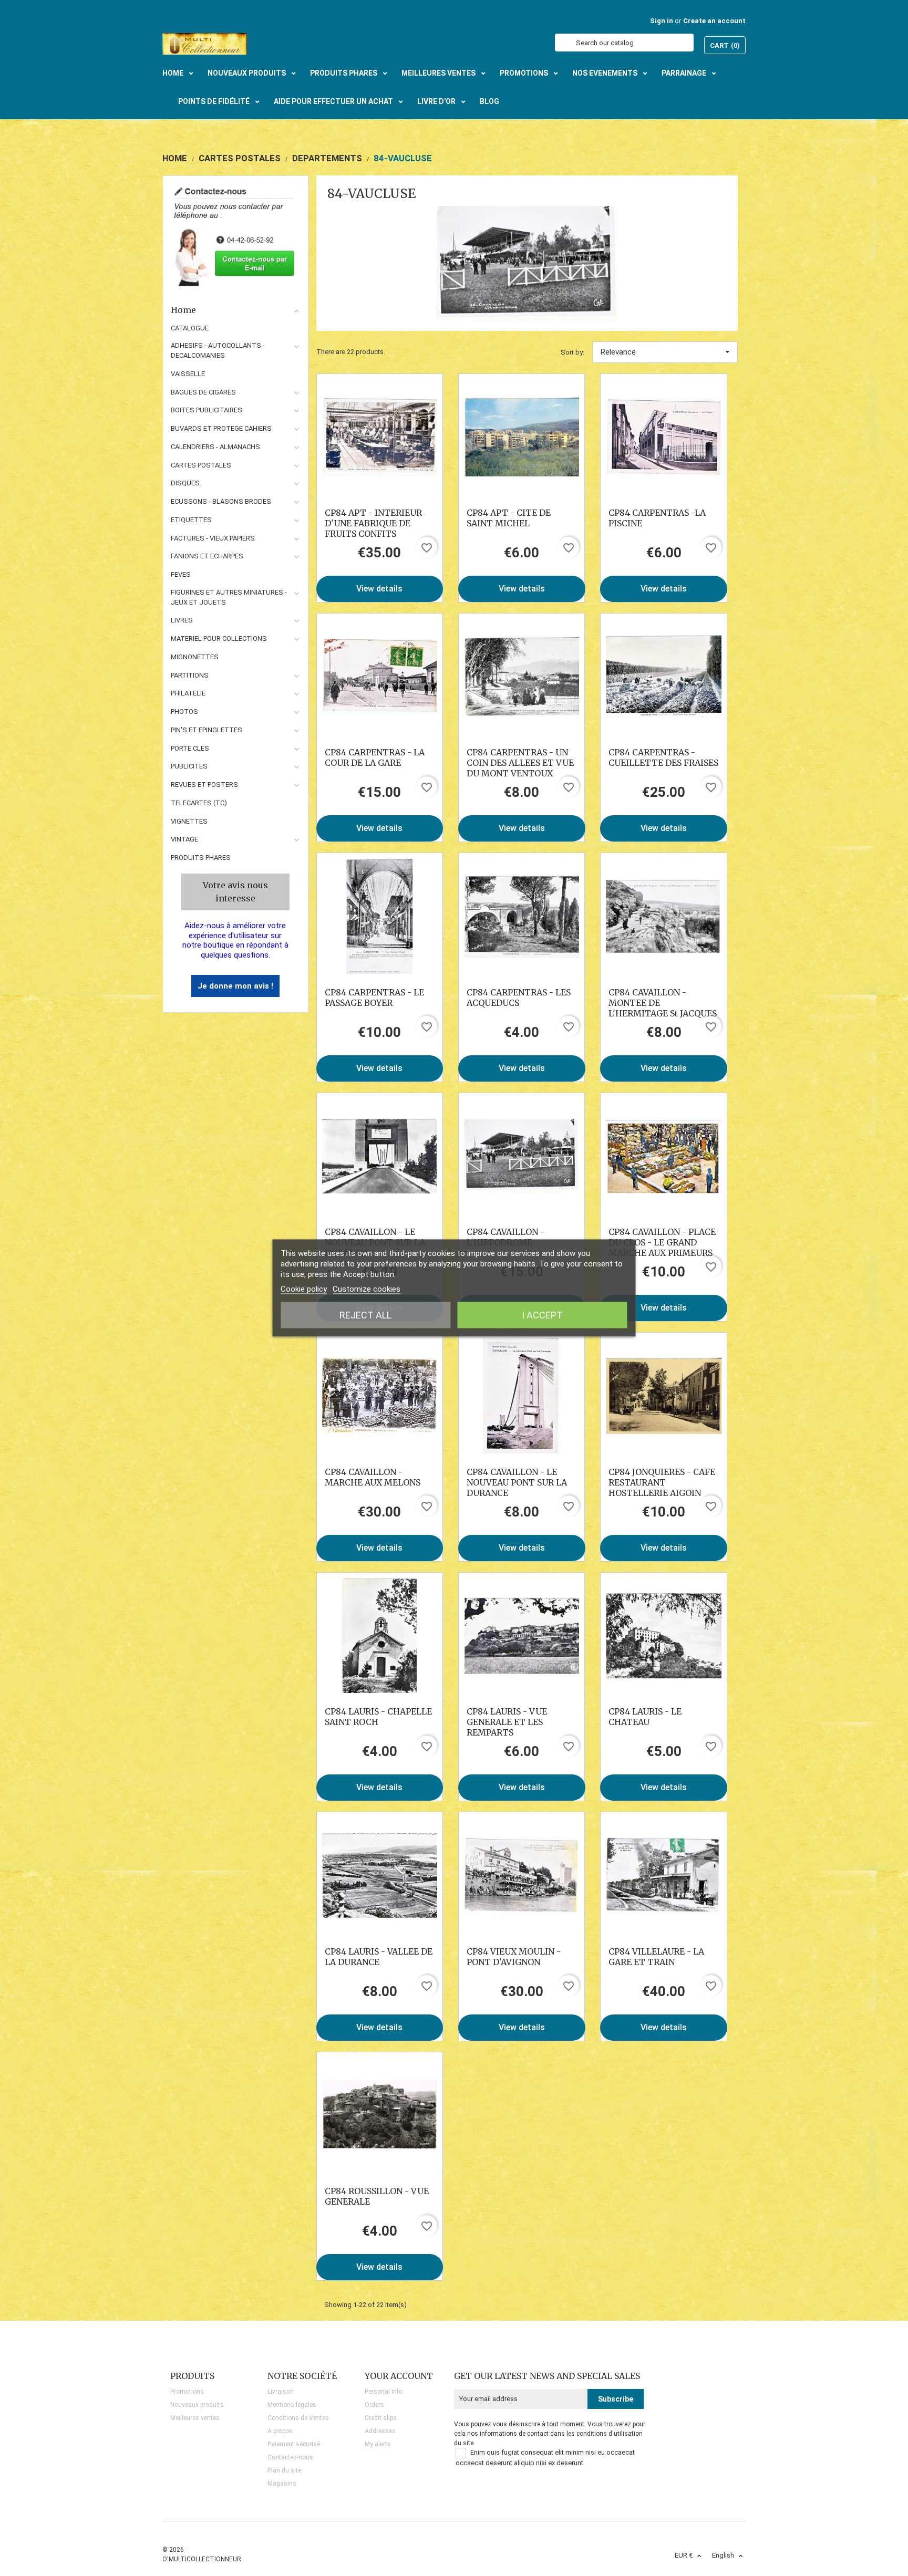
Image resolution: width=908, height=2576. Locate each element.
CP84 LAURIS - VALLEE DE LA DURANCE (379, 1957)
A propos (280, 2431)
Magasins (282, 2484)
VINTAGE (184, 839)
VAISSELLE (188, 374)
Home (183, 310)
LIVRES (182, 620)
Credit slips (381, 2418)
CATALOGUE (190, 328)
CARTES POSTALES (201, 465)
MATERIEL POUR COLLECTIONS (219, 638)
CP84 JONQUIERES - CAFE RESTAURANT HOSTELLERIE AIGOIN (662, 1482)
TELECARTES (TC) (199, 803)
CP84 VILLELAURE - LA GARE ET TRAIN (656, 1957)
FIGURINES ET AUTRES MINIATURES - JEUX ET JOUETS (229, 597)
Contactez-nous (290, 2457)
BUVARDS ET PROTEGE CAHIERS (221, 428)
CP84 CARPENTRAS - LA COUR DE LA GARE (375, 757)
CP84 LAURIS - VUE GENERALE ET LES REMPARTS (507, 1722)
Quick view (380, 437)
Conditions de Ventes (298, 2418)
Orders (374, 2405)
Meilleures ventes (195, 2418)
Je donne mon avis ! (235, 986)
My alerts (378, 2444)
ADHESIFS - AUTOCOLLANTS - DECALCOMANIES (218, 350)
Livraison (281, 2392)
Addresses (380, 2431)
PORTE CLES (190, 748)
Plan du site (284, 2470)
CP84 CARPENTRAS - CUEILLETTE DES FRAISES (663, 757)
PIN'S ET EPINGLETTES (207, 730)
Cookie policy (304, 1289)
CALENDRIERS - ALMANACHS (215, 447)
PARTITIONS (190, 675)
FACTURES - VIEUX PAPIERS (213, 538)
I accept (542, 1315)
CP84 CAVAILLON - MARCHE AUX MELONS (373, 1477)
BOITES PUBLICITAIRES (207, 410)
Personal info (384, 2392)
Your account (399, 2376)
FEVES (181, 574)
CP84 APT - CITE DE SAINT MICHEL (509, 518)
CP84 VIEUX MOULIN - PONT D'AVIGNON (514, 1957)
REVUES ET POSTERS (204, 785)
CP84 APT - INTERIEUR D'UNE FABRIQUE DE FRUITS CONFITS (373, 523)
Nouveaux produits (197, 2405)
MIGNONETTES (195, 657)
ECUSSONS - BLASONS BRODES (221, 501)
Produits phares (201, 858)
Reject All (365, 1315)
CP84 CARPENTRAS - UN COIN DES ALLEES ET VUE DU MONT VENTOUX (520, 763)
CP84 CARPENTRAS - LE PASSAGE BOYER (374, 998)
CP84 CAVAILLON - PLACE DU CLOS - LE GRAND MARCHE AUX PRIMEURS (662, 1242)
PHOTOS (184, 711)
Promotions (187, 2392)
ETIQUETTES (191, 520)
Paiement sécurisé (294, 2444)
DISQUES (185, 483)
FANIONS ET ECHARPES (207, 556)
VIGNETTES (189, 821)
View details (379, 589)
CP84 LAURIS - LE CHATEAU (645, 1717)
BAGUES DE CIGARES (203, 392)
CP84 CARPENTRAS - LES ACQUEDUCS (519, 998)
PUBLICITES (189, 766)
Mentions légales (292, 2405)
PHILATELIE (188, 693)
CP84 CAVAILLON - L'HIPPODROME (505, 1237)
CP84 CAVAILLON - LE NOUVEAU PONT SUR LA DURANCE (517, 1482)
